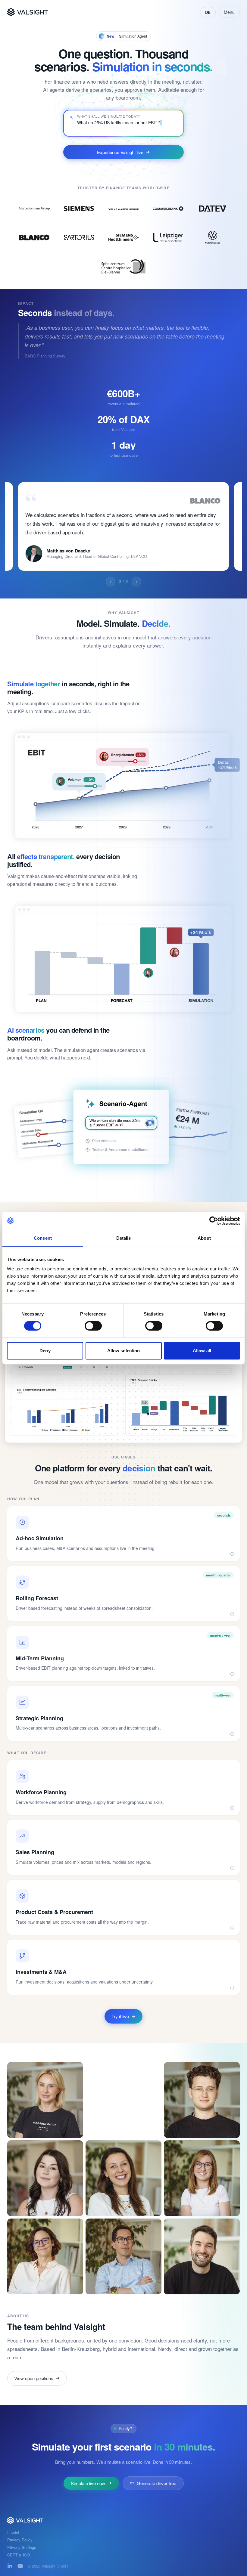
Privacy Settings (22, 2548)
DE (208, 12)
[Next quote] (136, 582)
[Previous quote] (111, 582)
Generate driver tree (156, 2483)
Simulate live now (88, 2483)
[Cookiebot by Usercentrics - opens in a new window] (214, 1221)
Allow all (202, 1351)
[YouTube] (20, 2566)
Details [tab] (124, 1238)
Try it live (120, 2016)
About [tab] (204, 1238)
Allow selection (124, 1351)
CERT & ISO (19, 2555)
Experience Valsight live (120, 152)
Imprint (13, 2533)
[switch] (93, 1326)
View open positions (34, 2378)
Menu (229, 12)
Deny (45, 1351)
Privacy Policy (20, 2540)
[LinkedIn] (10, 2566)
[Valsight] (28, 12)
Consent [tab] (43, 1238)
